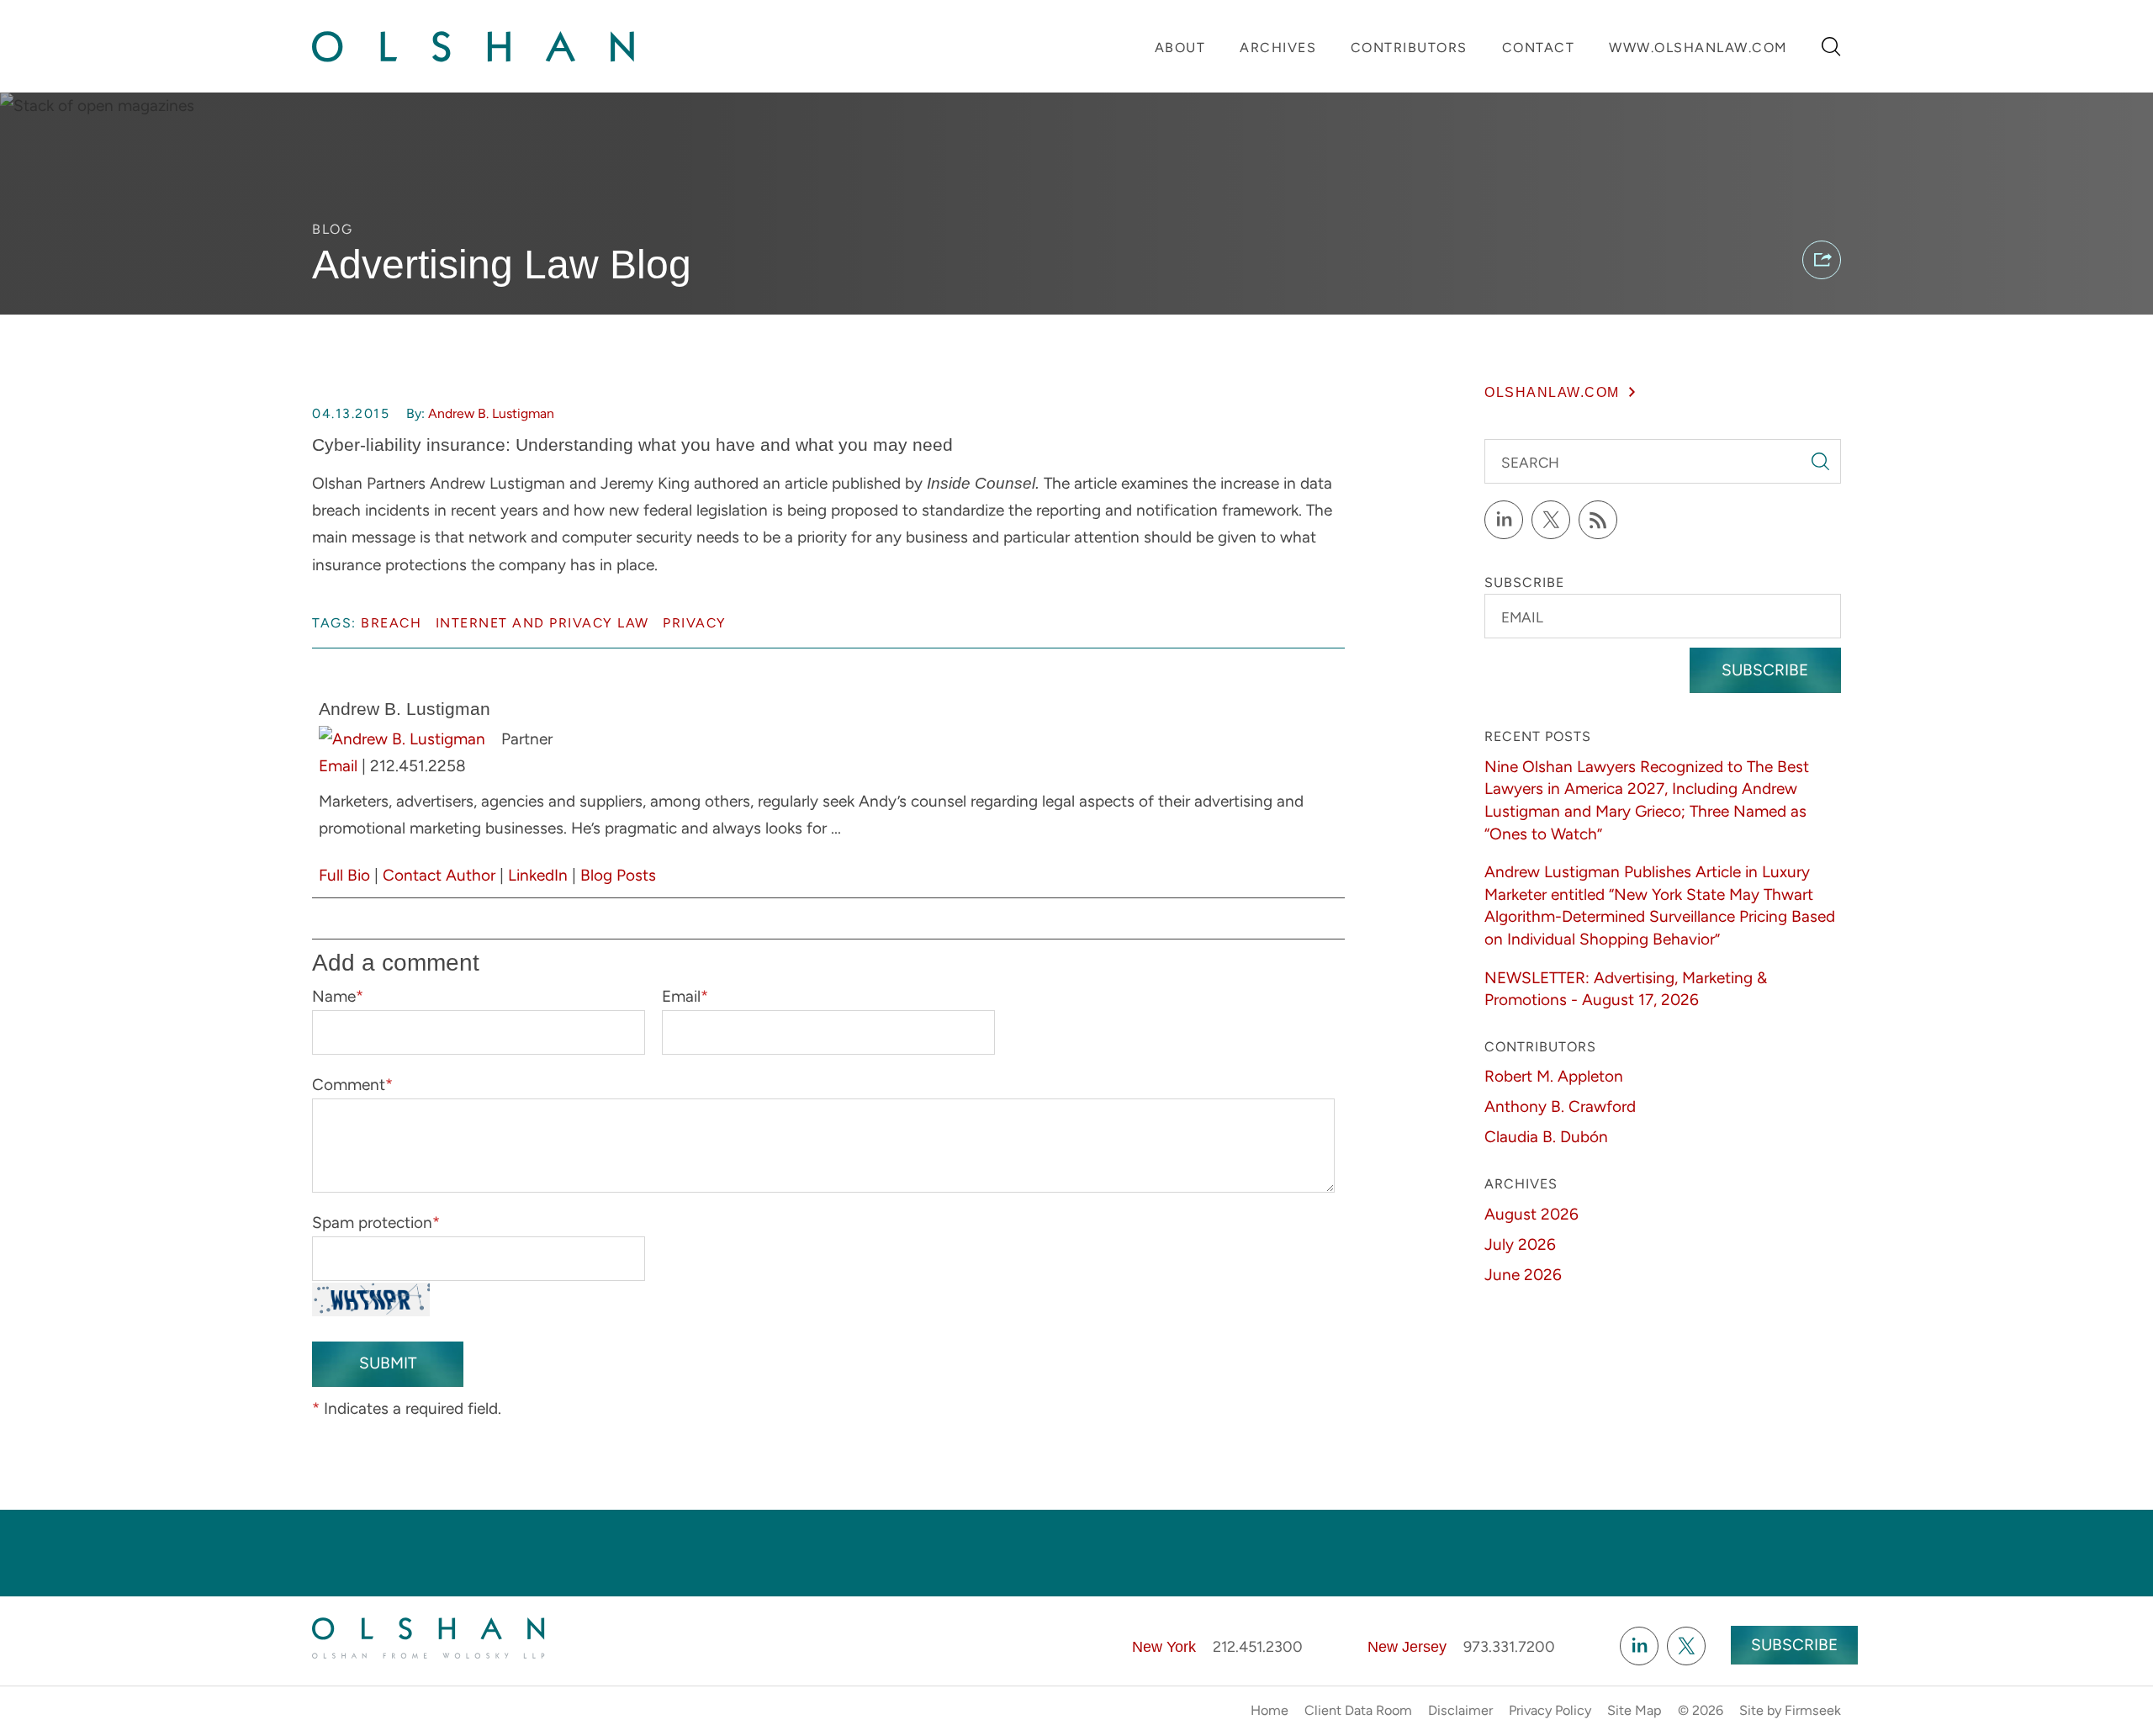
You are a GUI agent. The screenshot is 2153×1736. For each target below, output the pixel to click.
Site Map (1635, 1710)
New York (1164, 1647)
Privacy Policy (1550, 1710)
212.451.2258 (418, 766)
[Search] (1831, 47)
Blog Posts (618, 875)
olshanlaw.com (1552, 392)
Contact (1539, 48)
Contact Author (439, 875)
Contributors (1409, 48)
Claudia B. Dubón (1546, 1137)
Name (338, 996)
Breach (391, 623)
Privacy (695, 623)
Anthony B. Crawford (1560, 1106)
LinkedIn (538, 875)
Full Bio (344, 875)
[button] (1822, 260)
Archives (1278, 48)
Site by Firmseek (1790, 1710)
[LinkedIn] (1504, 520)
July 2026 (1520, 1244)
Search (1530, 463)
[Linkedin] (1639, 1646)
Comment (352, 1085)
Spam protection (376, 1223)
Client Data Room (1358, 1710)
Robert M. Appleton (1554, 1076)
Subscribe (1765, 670)
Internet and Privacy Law (542, 623)
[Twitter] (1551, 520)
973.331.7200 (1509, 1647)
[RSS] (1598, 520)
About (1180, 48)
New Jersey (1407, 1647)
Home (1270, 1710)
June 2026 (1523, 1275)
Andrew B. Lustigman (491, 413)
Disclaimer (1460, 1710)
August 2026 (1531, 1214)
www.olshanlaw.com (1698, 48)
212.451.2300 (1258, 1647)
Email (338, 766)
